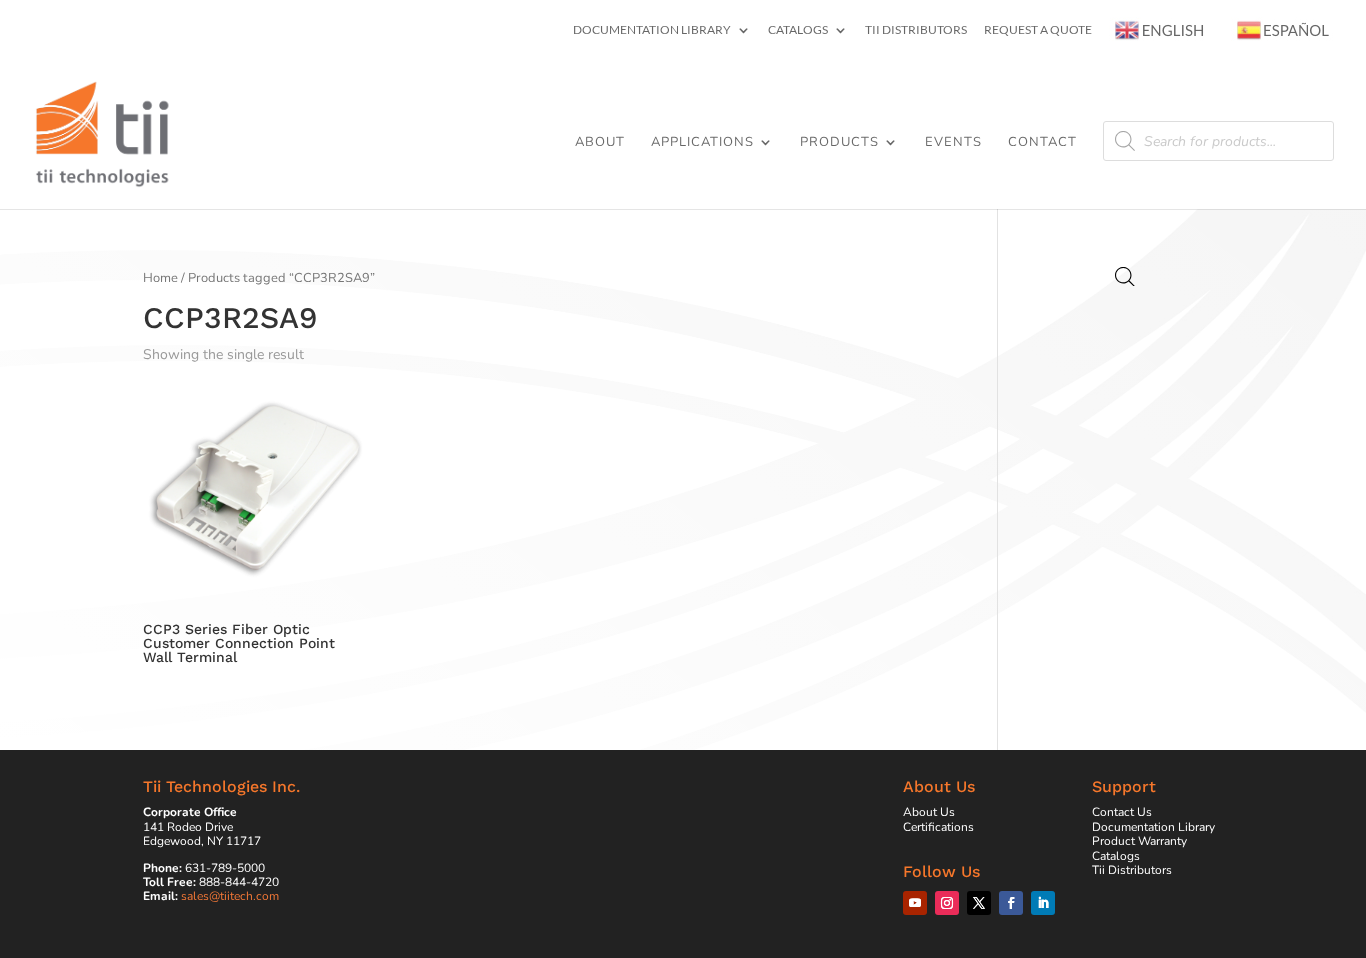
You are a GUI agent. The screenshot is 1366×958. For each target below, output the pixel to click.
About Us (929, 812)
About (600, 143)
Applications (702, 143)
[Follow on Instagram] (947, 903)
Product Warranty (1139, 841)
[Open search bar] (1125, 277)
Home (160, 278)
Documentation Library (652, 30)
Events (953, 143)
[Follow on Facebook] (1011, 903)
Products (839, 143)
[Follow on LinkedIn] (1043, 903)
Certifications (938, 827)
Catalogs (798, 30)
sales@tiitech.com (230, 896)
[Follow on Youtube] (915, 903)
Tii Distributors (916, 30)
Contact (1042, 143)
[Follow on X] (979, 903)
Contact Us (1122, 812)
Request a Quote (1038, 30)
